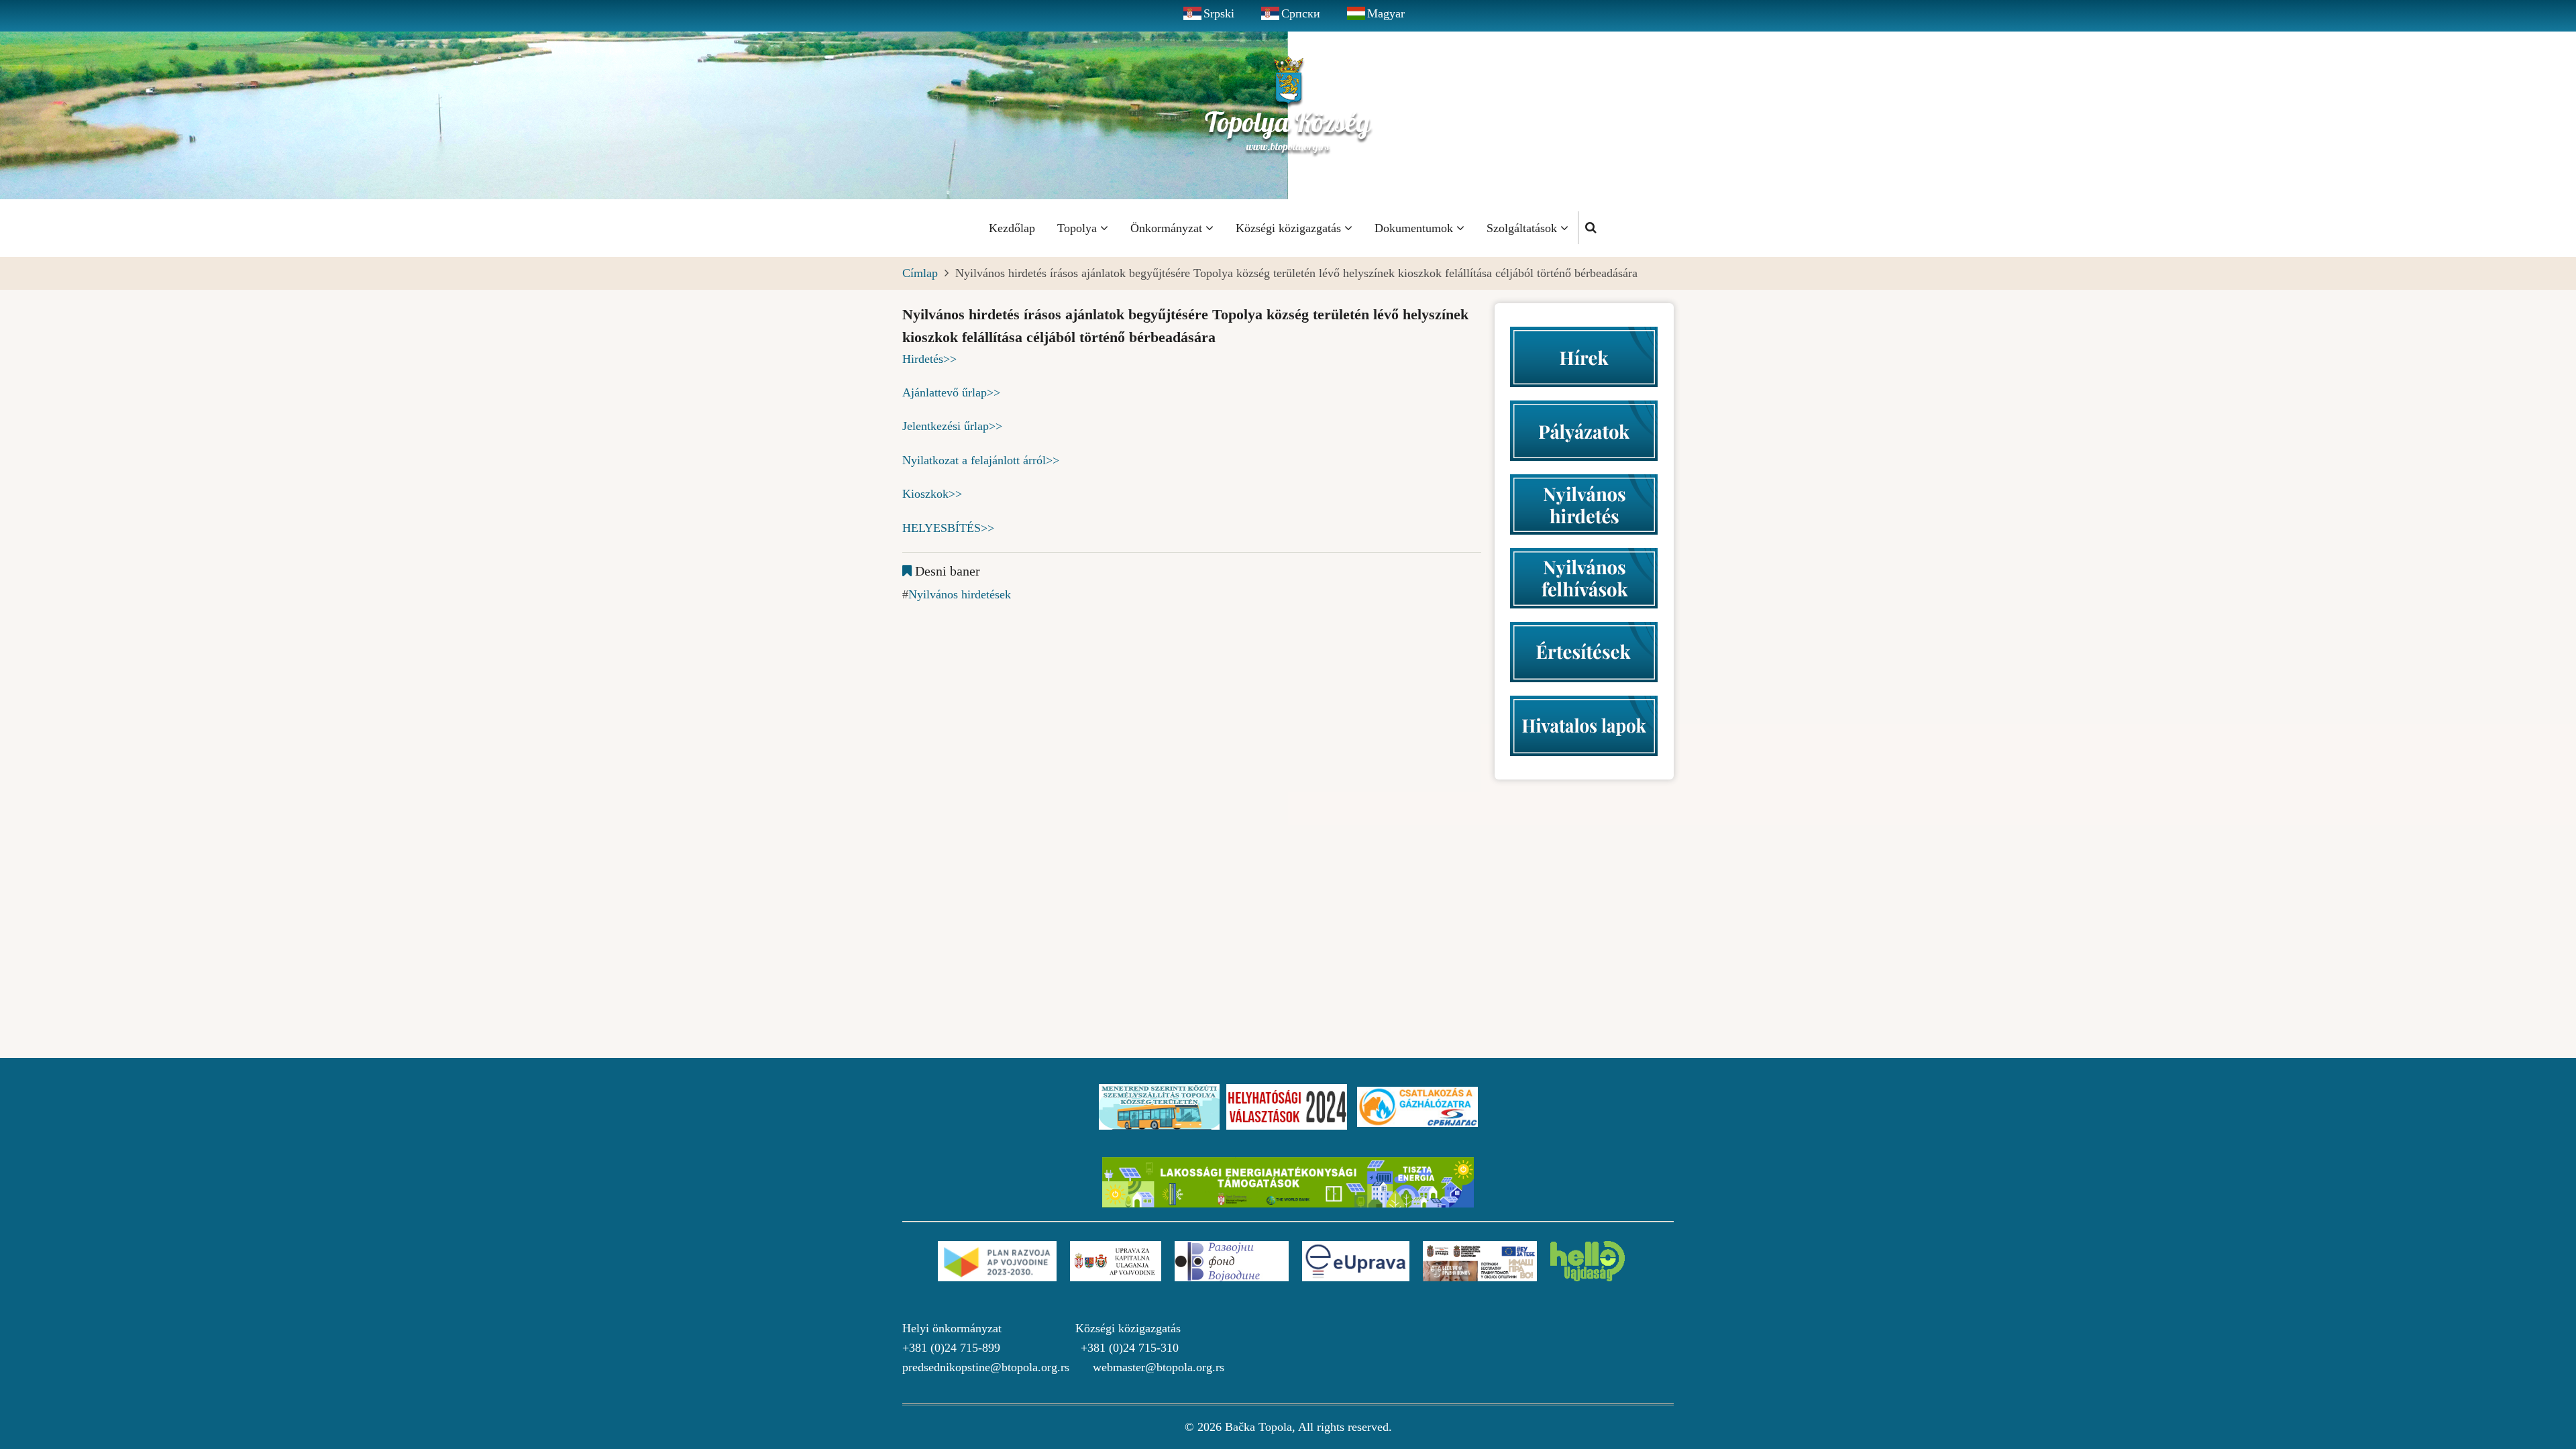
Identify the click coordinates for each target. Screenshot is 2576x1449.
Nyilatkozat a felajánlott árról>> (981, 460)
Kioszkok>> (932, 494)
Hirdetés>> (929, 359)
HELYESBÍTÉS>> (948, 528)
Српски (1301, 13)
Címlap (920, 273)
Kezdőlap (1012, 228)
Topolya (1079, 228)
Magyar (1386, 13)
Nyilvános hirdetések (960, 594)
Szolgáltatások (1523, 228)
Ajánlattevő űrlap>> (951, 392)
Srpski (1219, 13)
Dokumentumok (1415, 228)
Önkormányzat (1168, 228)
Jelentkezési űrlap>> (952, 426)
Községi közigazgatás (1290, 228)
